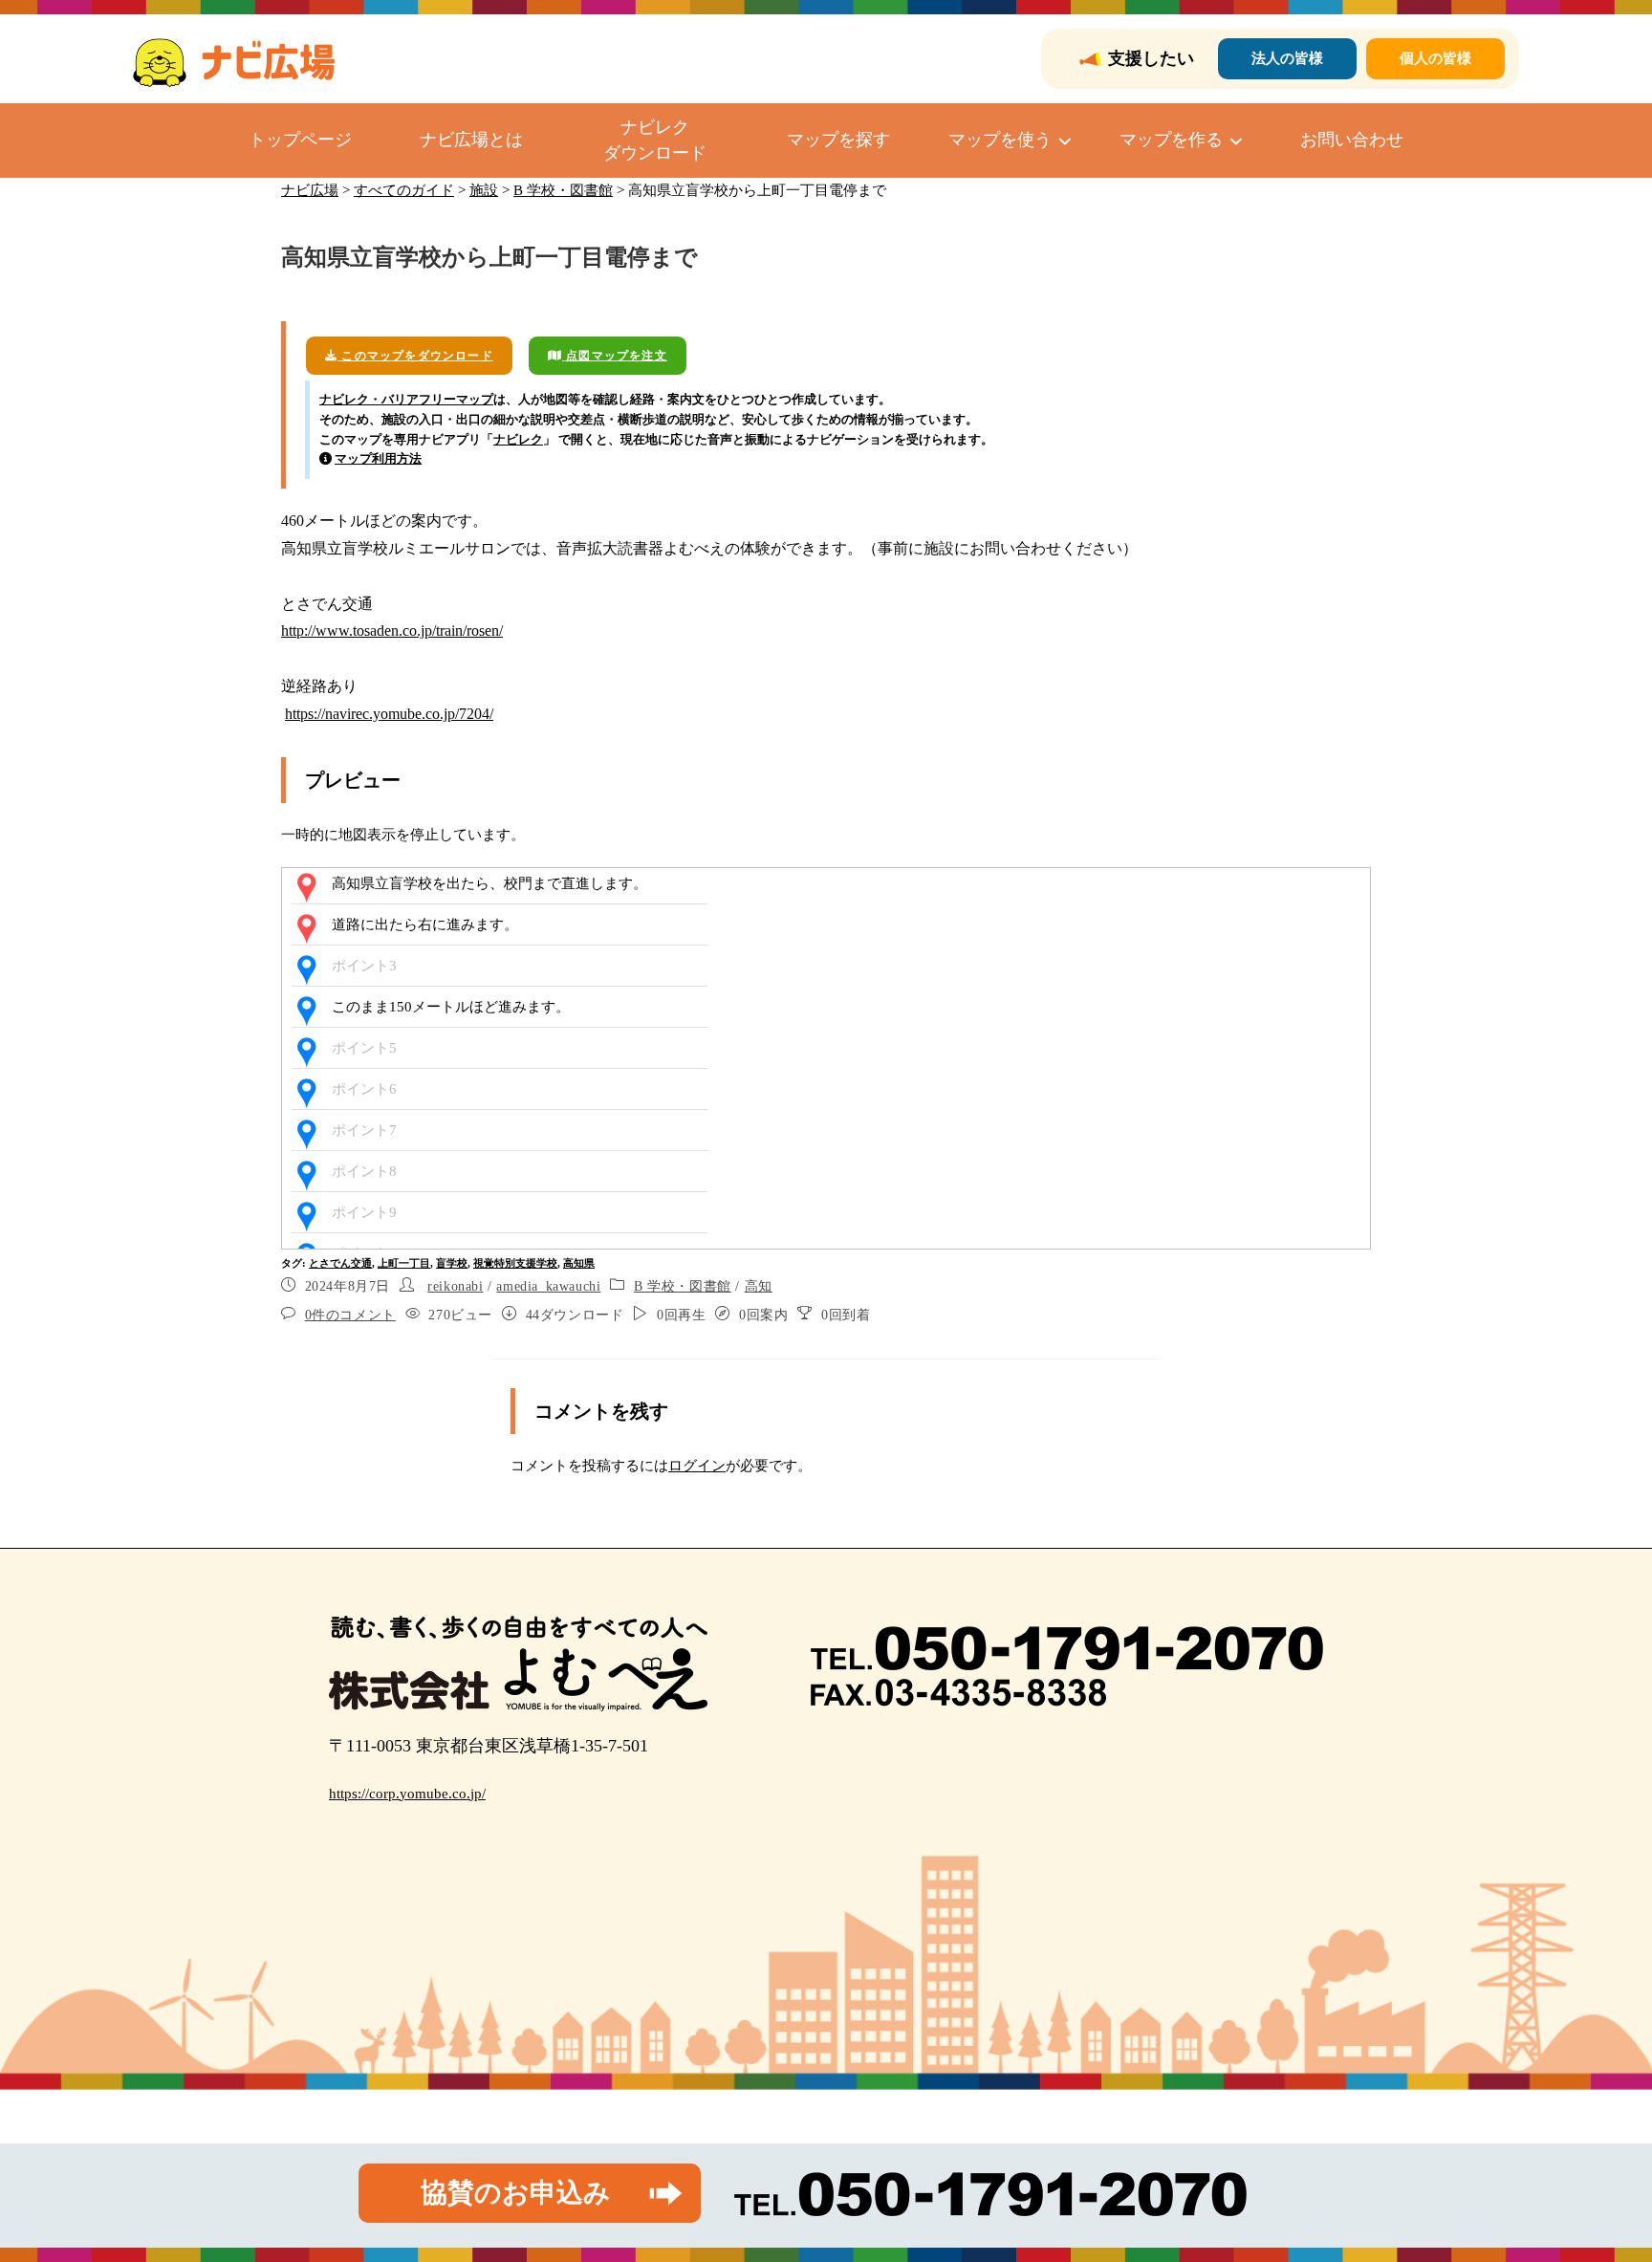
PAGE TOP (1598, 2178)
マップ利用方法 (378, 458)
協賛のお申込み (516, 2193)
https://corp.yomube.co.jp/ (407, 1794)
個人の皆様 (1435, 58)
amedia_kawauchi (548, 1286)
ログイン (697, 1466)
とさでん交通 (340, 1263)
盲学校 (452, 1263)
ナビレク (518, 439)
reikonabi (455, 1286)
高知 (759, 1286)
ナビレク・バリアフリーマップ (406, 399)
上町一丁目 (404, 1263)
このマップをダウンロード (415, 356)
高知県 (579, 1263)
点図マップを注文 (615, 356)
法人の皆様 (1287, 58)
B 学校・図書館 (683, 1286)
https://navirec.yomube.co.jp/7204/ (389, 714)
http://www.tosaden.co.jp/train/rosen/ (392, 631)
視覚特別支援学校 (515, 1263)
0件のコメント (350, 1315)
